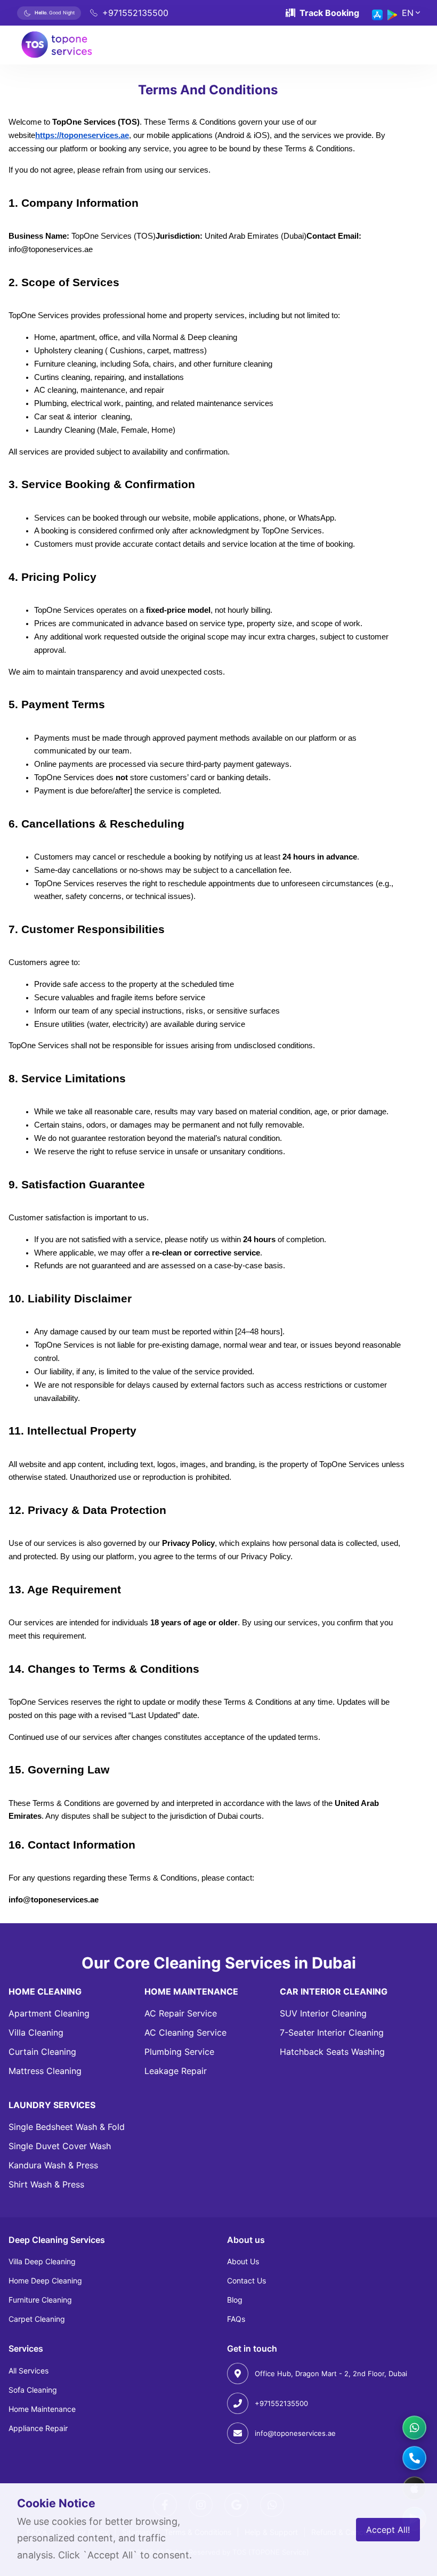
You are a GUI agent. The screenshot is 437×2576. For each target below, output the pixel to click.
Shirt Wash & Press (46, 2184)
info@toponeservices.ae (295, 2433)
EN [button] (408, 13)
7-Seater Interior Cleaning (332, 2032)
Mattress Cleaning (45, 2071)
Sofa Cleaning (33, 2390)
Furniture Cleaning (40, 2300)
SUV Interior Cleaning (323, 2013)
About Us (243, 2261)
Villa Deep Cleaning (42, 2261)
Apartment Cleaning (49, 2013)
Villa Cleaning (36, 2032)
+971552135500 (281, 2403)
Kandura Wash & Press (53, 2165)
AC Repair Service (181, 2013)
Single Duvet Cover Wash (60, 2146)
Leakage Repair (176, 2071)
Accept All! (388, 2530)
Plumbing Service (179, 2052)
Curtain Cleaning (42, 2052)
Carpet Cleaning (37, 2319)
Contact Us (246, 2281)
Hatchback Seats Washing (332, 2052)
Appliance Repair (38, 2428)
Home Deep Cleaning (45, 2281)
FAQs (236, 2319)
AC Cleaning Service (185, 2032)
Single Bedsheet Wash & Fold (67, 2127)
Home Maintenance (42, 2409)
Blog (235, 2300)
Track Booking (329, 13)
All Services (29, 2371)
